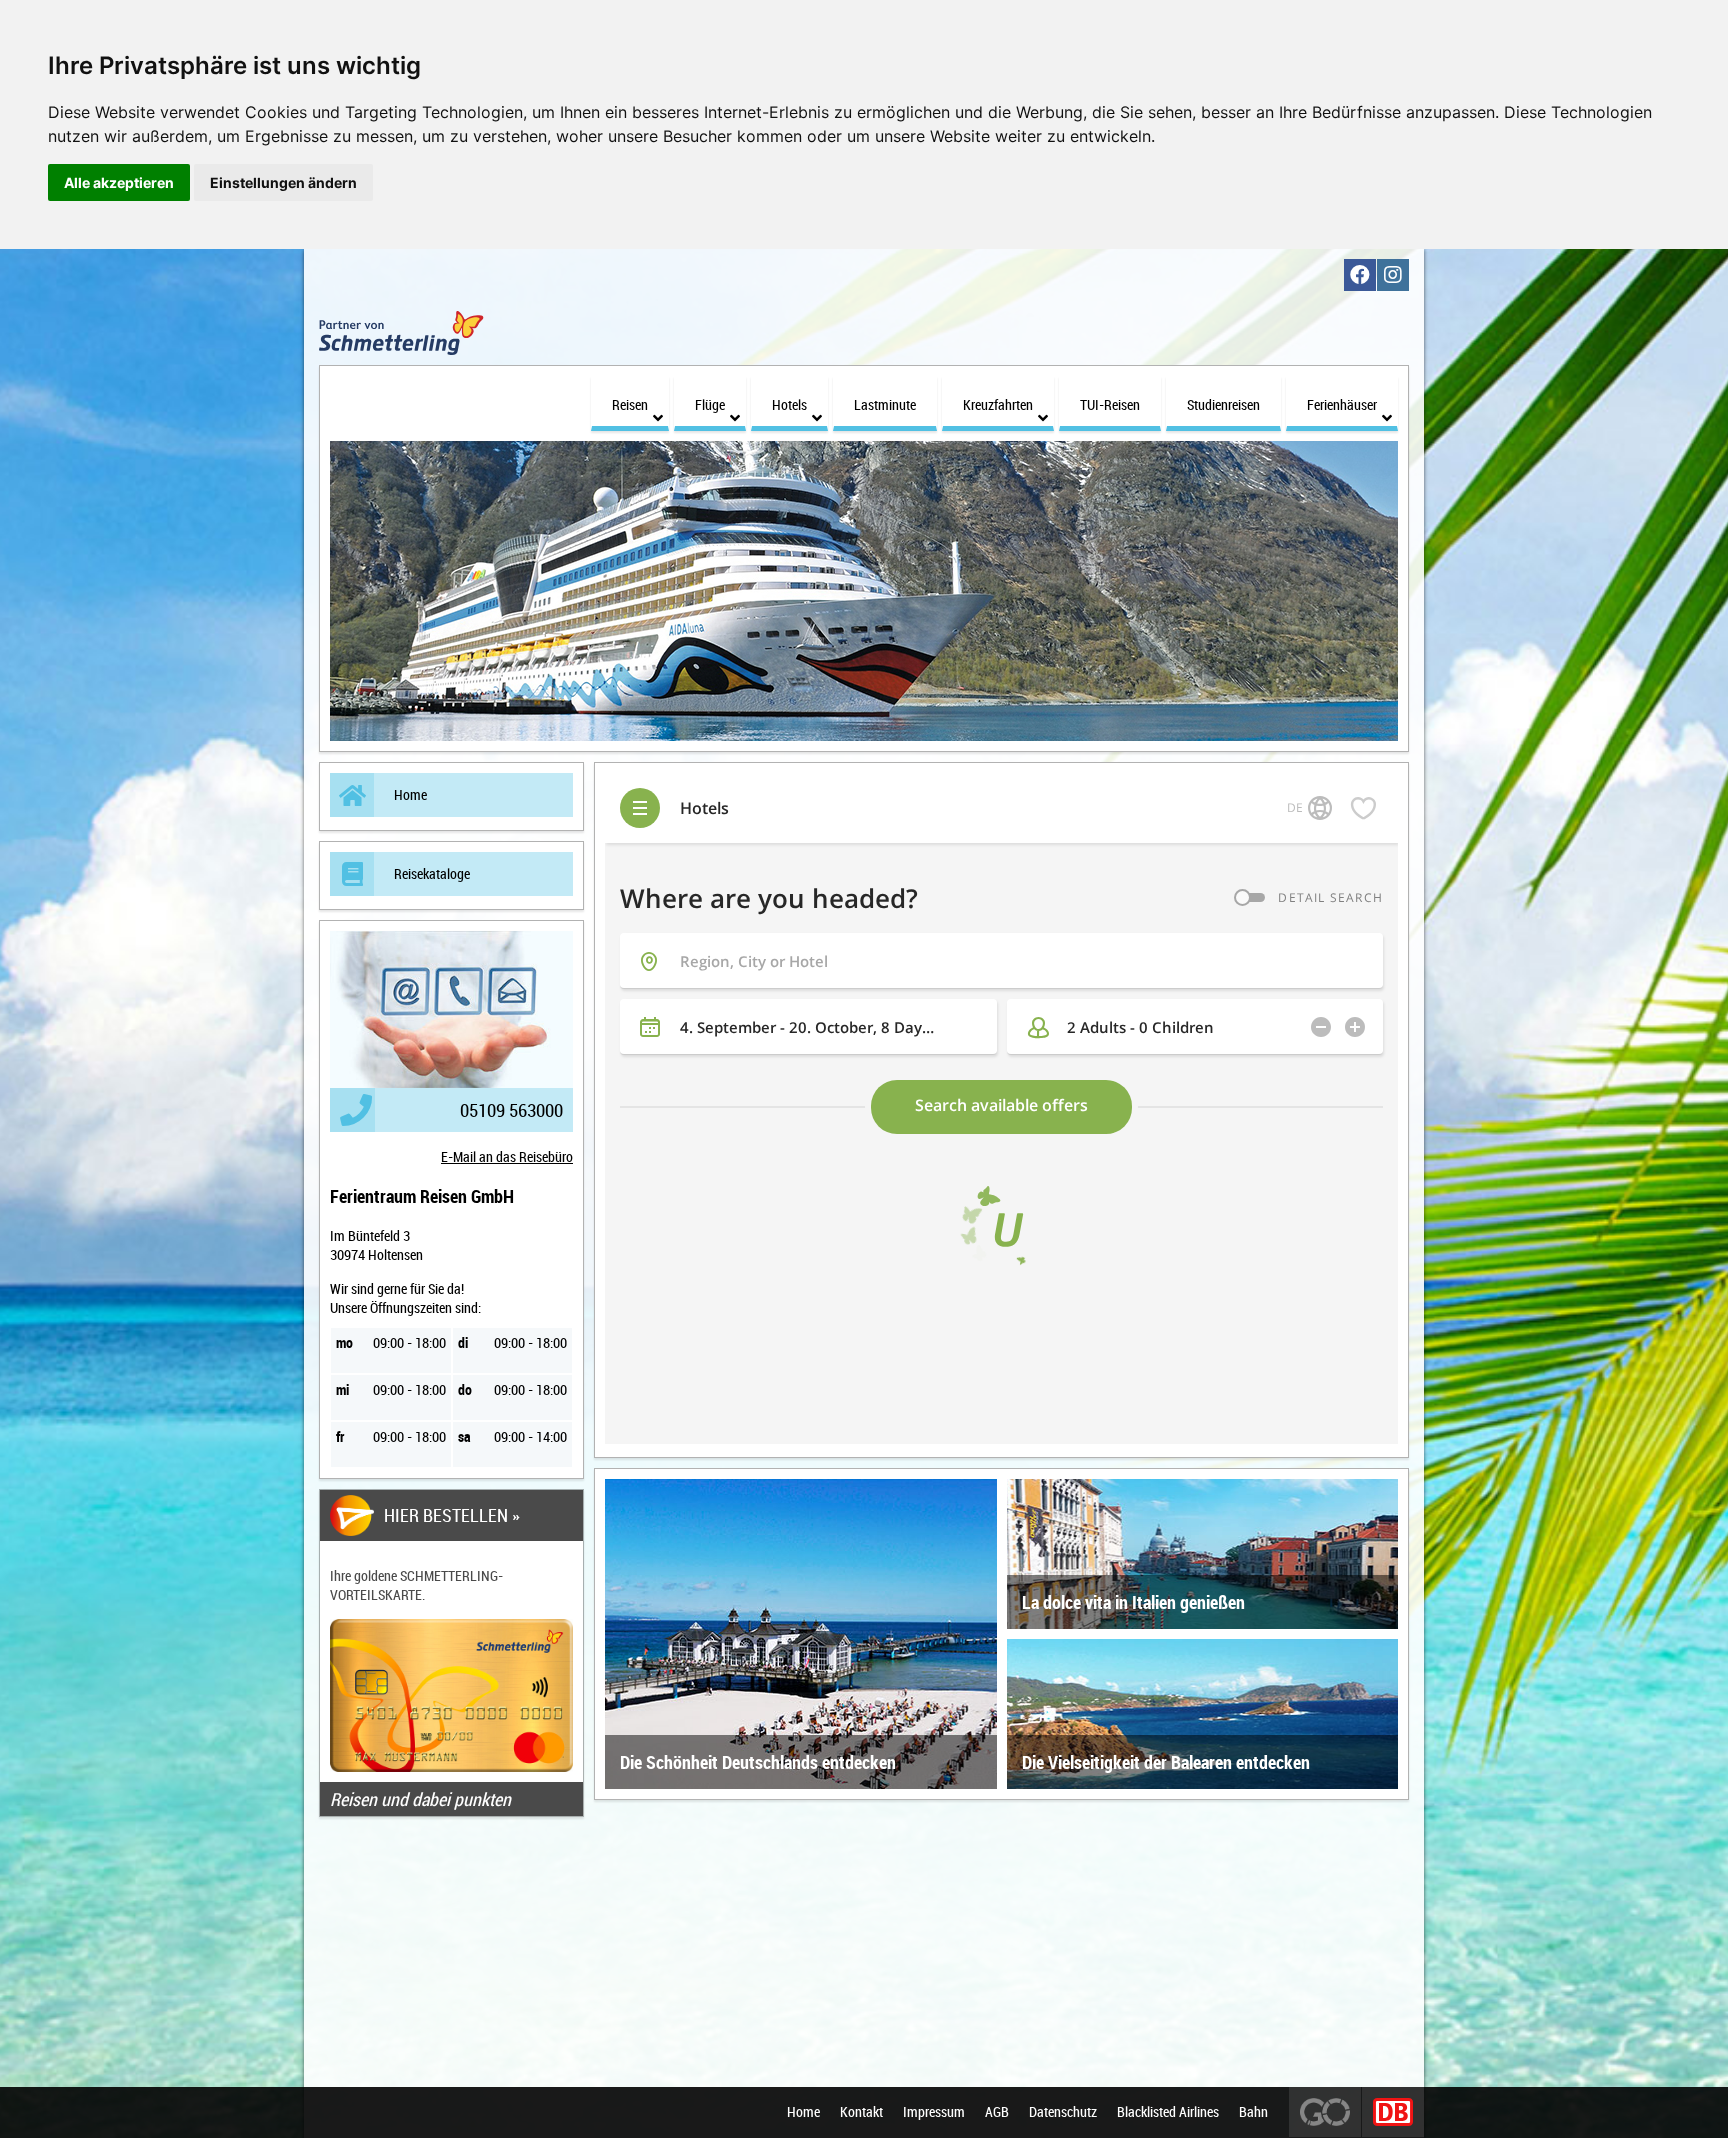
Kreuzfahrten (998, 404)
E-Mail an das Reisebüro (507, 1156)
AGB (997, 2112)
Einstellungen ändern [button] (283, 182)
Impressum (934, 2112)
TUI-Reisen (1110, 404)
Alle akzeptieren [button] (119, 182)
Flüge (710, 404)
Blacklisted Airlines (1168, 2112)
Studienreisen (1223, 404)
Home (410, 794)
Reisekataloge (432, 873)
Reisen (630, 404)
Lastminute (885, 404)
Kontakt (861, 2112)
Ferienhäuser (1342, 404)
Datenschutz (1063, 2112)
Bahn (1253, 2112)
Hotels (789, 404)
